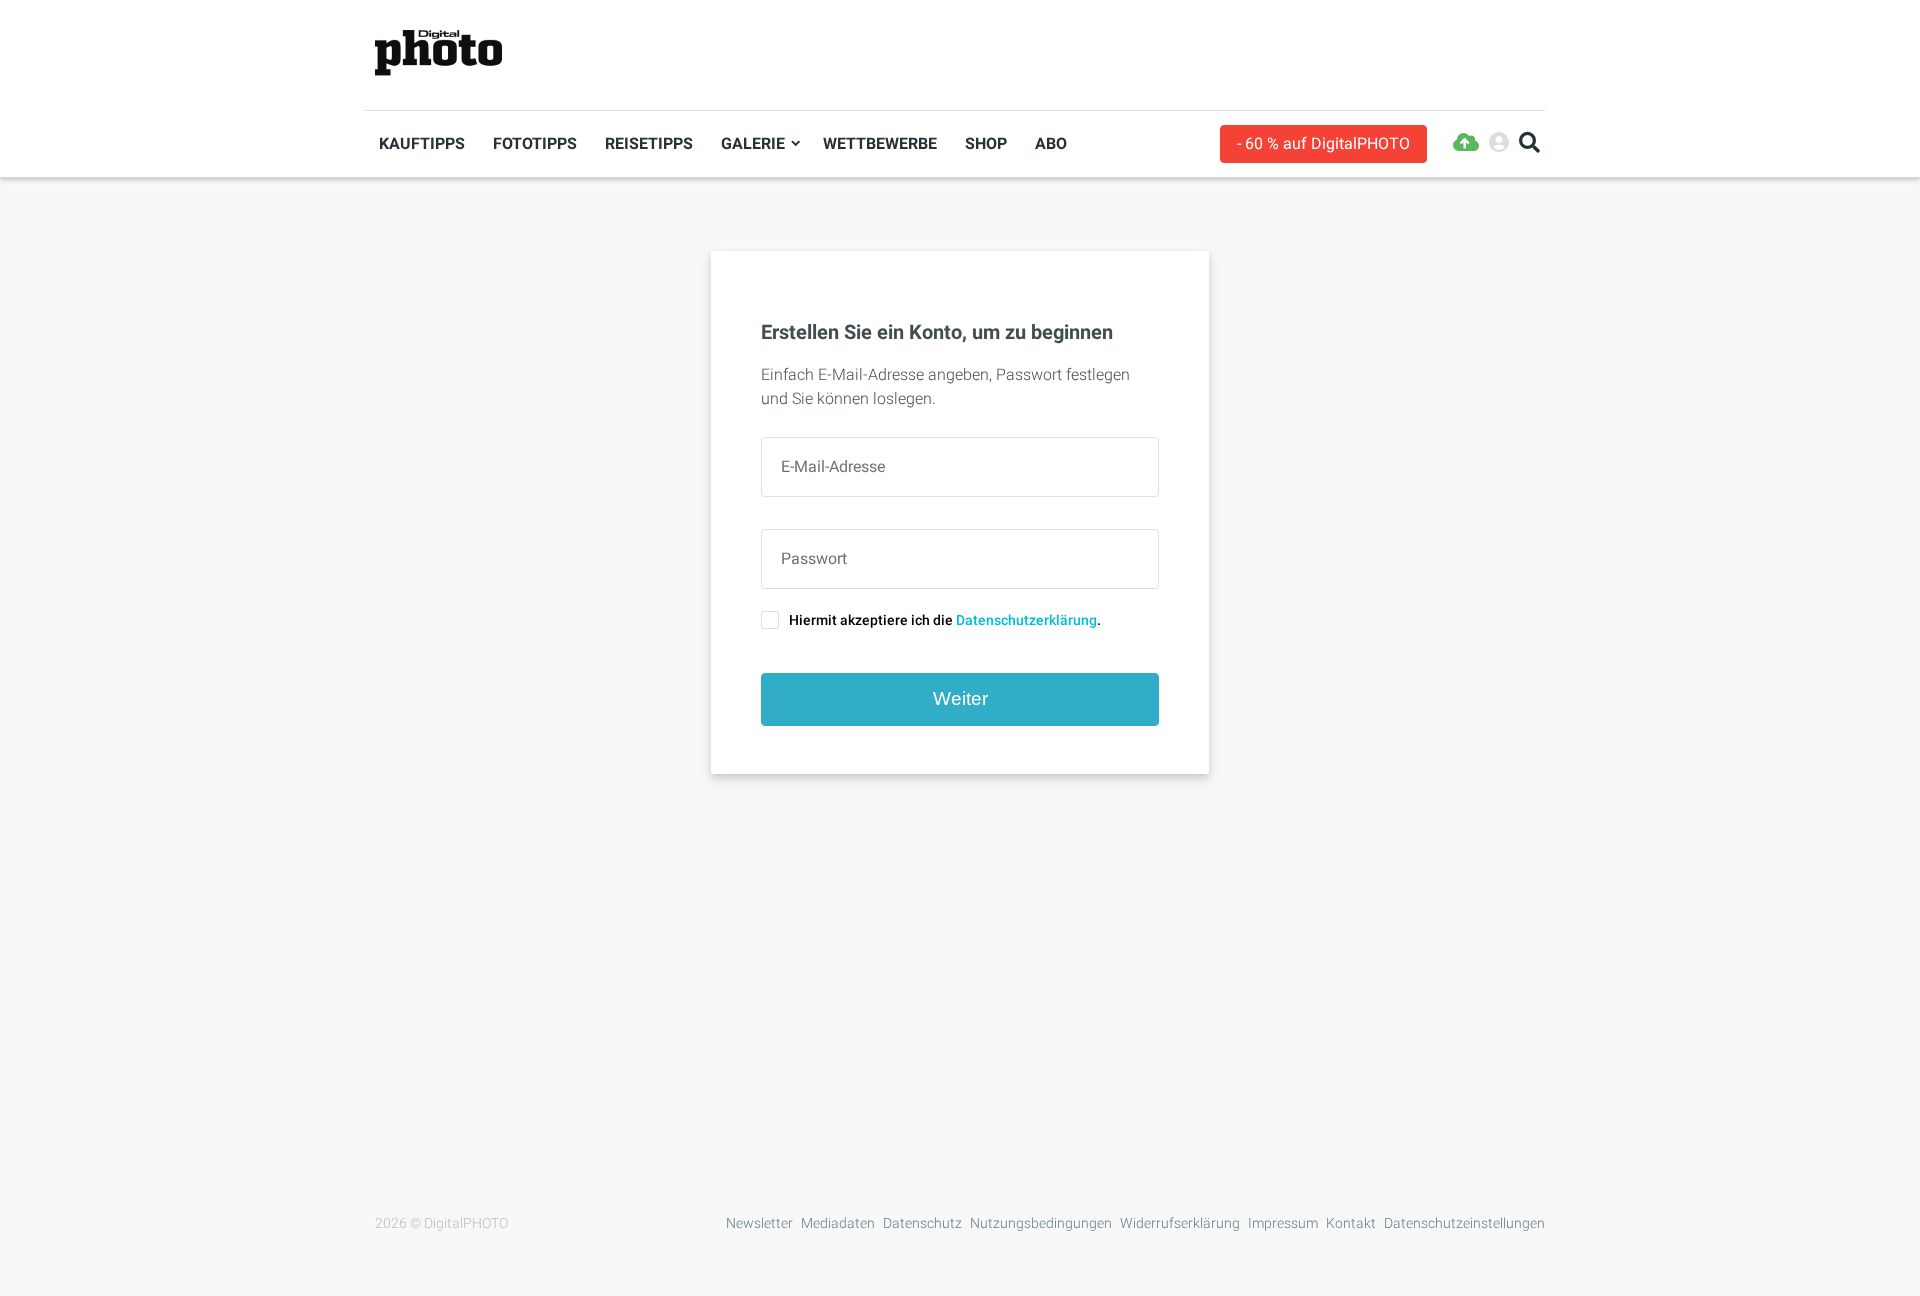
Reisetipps (649, 143)
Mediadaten (838, 1223)
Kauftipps (422, 143)
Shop (986, 143)
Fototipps (535, 143)
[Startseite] (438, 53)
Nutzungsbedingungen (1041, 1223)
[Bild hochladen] (1466, 143)
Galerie (753, 143)
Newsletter (759, 1223)
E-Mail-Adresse (833, 467)
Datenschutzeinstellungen (1464, 1223)
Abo (1051, 143)
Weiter (960, 698)
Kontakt (1351, 1223)
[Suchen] (1529, 143)
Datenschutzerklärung (1026, 620)
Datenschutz (922, 1223)
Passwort (814, 559)
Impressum (1283, 1223)
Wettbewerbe (880, 143)
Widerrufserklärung (1180, 1223)
